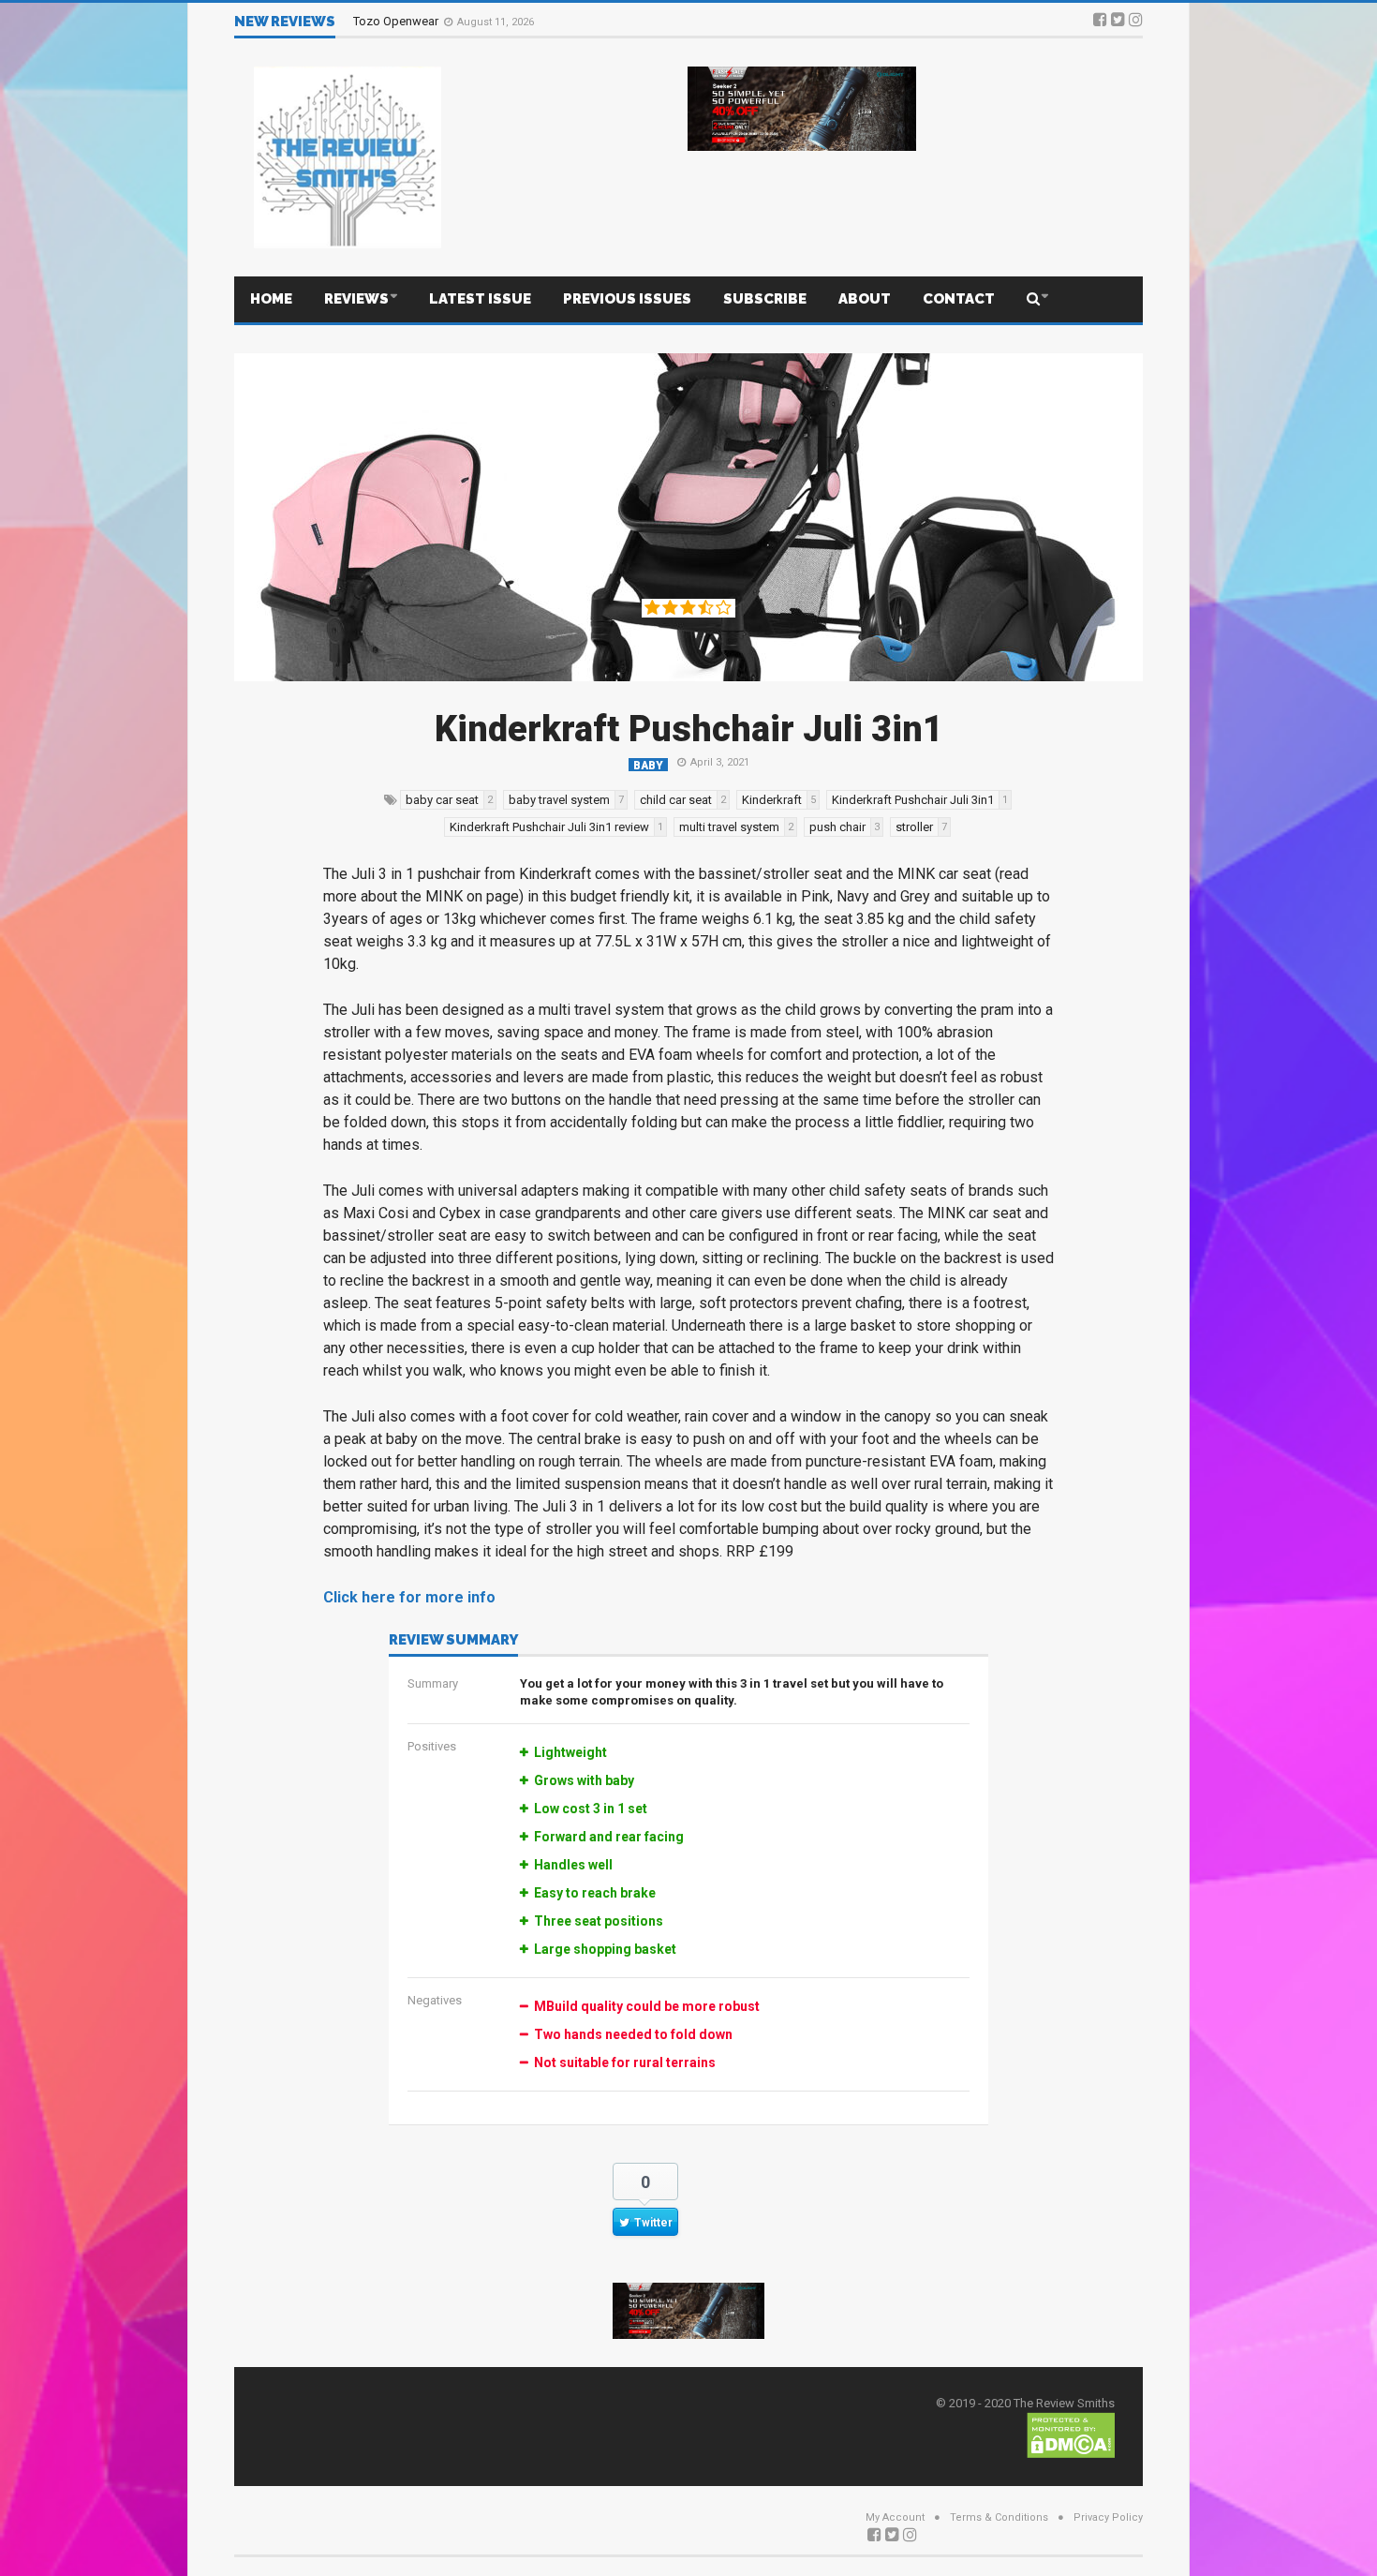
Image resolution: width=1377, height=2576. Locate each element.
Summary (433, 1683)
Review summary (453, 1641)
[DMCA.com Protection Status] (1071, 2434)
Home (271, 299)
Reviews (356, 299)
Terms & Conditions (999, 2517)
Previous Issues (627, 299)
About (865, 299)
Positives (432, 1746)
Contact (959, 299)
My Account (895, 2517)
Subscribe (765, 299)
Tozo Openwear (397, 21)
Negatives (435, 2000)
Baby (648, 765)
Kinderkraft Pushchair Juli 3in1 (689, 729)
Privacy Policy (1108, 2517)
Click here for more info (409, 1597)
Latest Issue (480, 299)
